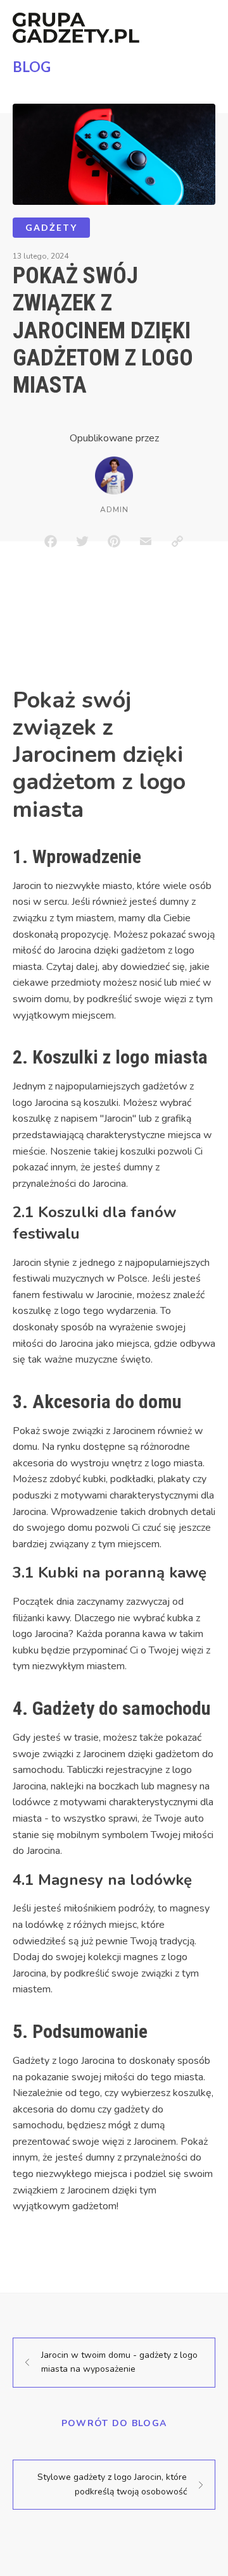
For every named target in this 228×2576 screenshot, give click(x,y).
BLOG (32, 67)
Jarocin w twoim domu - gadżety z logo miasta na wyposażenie (119, 2362)
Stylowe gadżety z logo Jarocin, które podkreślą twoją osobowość (112, 2484)
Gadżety (51, 227)
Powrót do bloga (114, 2423)
